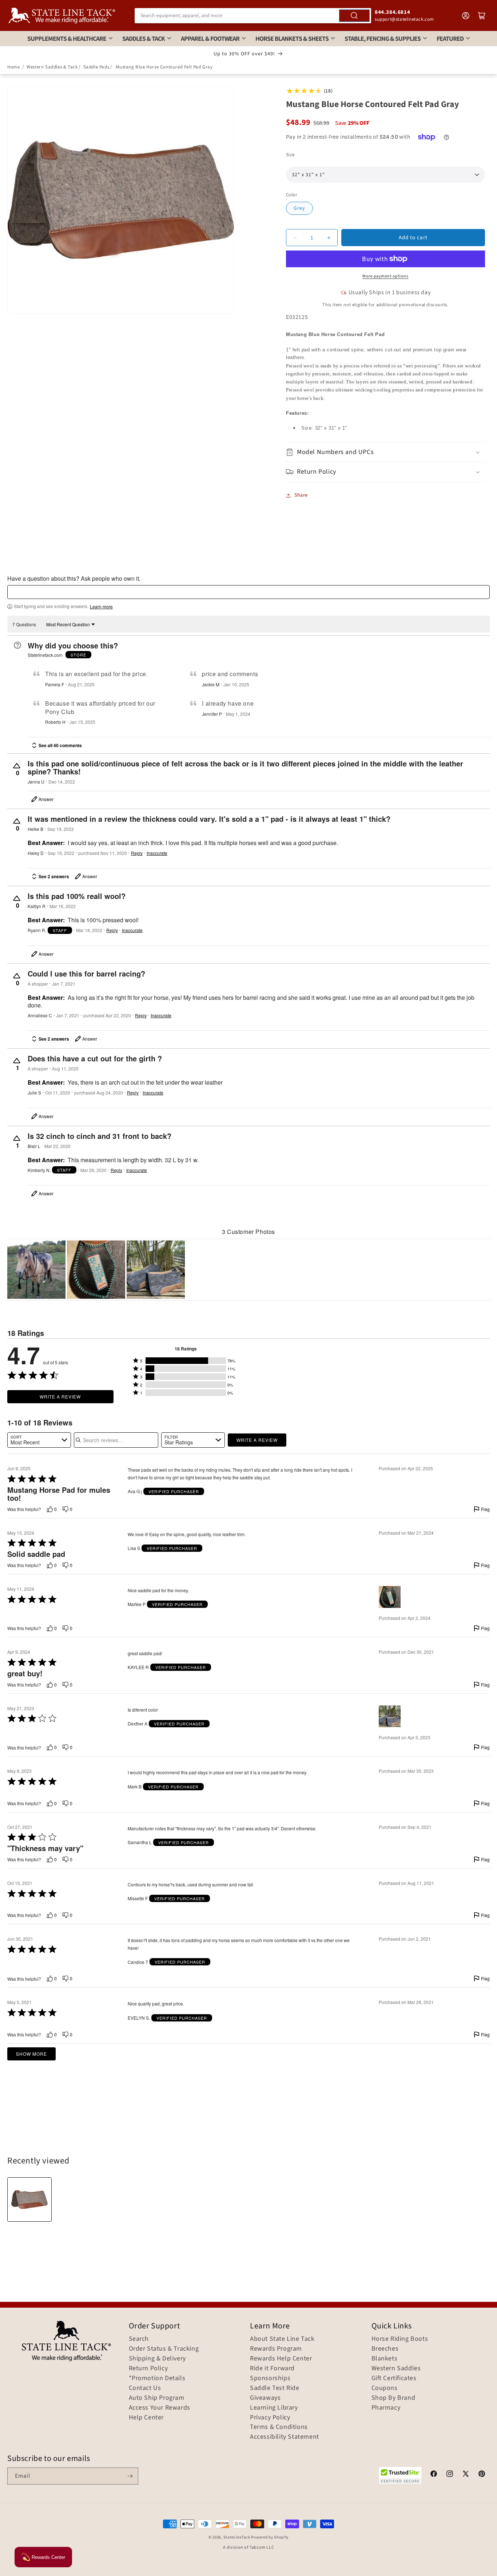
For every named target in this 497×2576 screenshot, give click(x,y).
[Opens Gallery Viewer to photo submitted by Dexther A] (156, 1270)
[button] (385, 452)
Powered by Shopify (270, 2537)
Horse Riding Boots (400, 2339)
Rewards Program (276, 2349)
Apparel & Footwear (210, 39)
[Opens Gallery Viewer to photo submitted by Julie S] (36, 1270)
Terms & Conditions (279, 2427)
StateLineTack (237, 2537)
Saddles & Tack (144, 39)
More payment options (385, 276)
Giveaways (265, 2398)
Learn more (101, 607)
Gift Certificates (394, 2378)
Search (139, 2339)
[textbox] (249, 592)
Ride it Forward (272, 2368)
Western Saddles (396, 2368)
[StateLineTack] (62, 15)
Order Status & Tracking (164, 2349)
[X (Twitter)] (466, 2475)
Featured (450, 39)
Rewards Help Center (281, 2359)
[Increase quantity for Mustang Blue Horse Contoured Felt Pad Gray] (329, 238)
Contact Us (145, 2388)
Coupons (385, 2388)
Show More (31, 2054)
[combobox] (253, 16)
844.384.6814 (392, 12)
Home (13, 67)
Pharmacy (386, 2408)
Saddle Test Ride (275, 2388)
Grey (299, 208)
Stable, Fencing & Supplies (383, 39)
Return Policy (148, 2368)
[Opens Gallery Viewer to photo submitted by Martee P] (96, 1270)
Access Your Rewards (160, 2408)
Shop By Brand (393, 2398)
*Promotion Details (157, 2378)
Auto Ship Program (157, 2398)
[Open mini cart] (482, 16)
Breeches (385, 2349)
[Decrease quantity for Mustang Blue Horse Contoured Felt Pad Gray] (295, 238)
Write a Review (60, 1397)
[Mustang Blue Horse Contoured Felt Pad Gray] (29, 2200)
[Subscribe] (130, 2476)
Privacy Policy (270, 2418)
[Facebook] (434, 2475)
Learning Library (274, 2408)
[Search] (354, 16)
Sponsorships (270, 2378)
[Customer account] (466, 16)
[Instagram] (450, 2475)
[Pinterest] (482, 2475)
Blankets (385, 2359)
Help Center (146, 2418)
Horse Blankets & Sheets (292, 39)
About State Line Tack (282, 2339)
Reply (137, 853)
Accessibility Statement (285, 2437)
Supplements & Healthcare (67, 39)
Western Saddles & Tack (52, 67)
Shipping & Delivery (157, 2359)
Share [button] (301, 495)
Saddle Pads (96, 67)
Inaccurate (157, 853)
